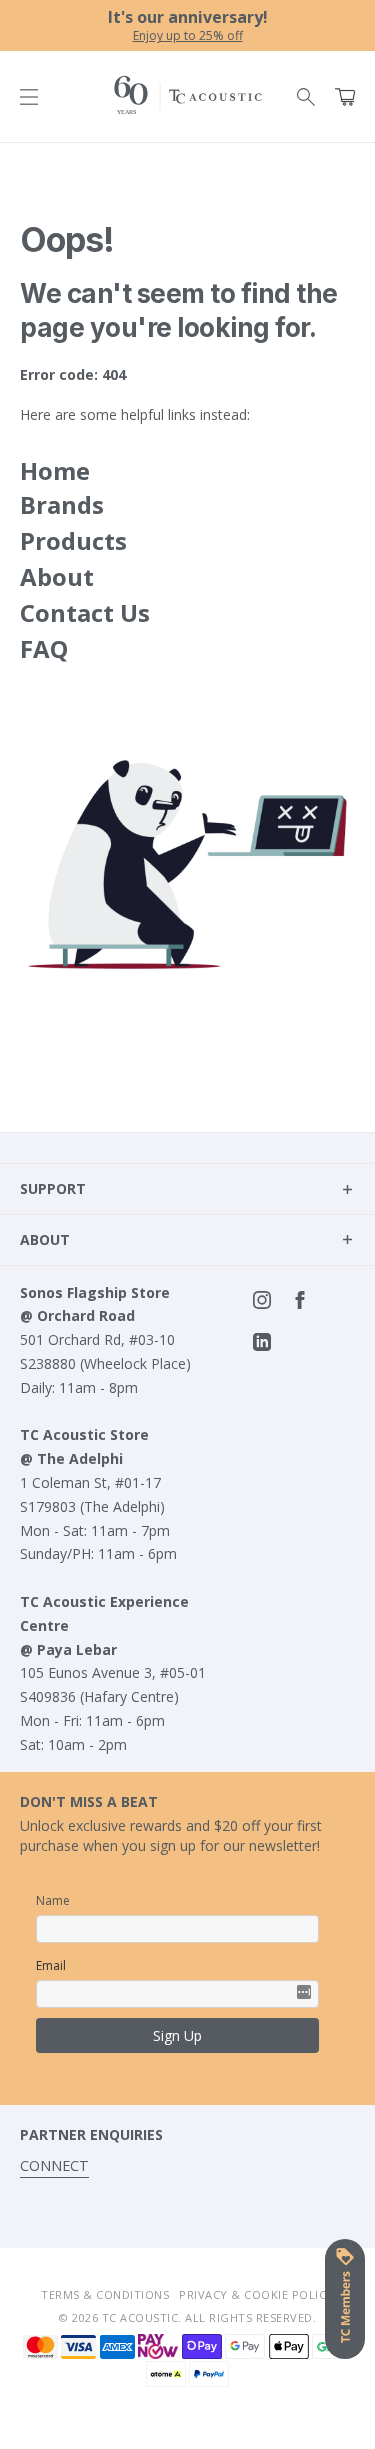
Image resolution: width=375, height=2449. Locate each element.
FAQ (44, 648)
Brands (62, 504)
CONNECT (54, 2165)
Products (73, 540)
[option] (187, 25)
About (57, 576)
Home (55, 470)
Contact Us (85, 612)
